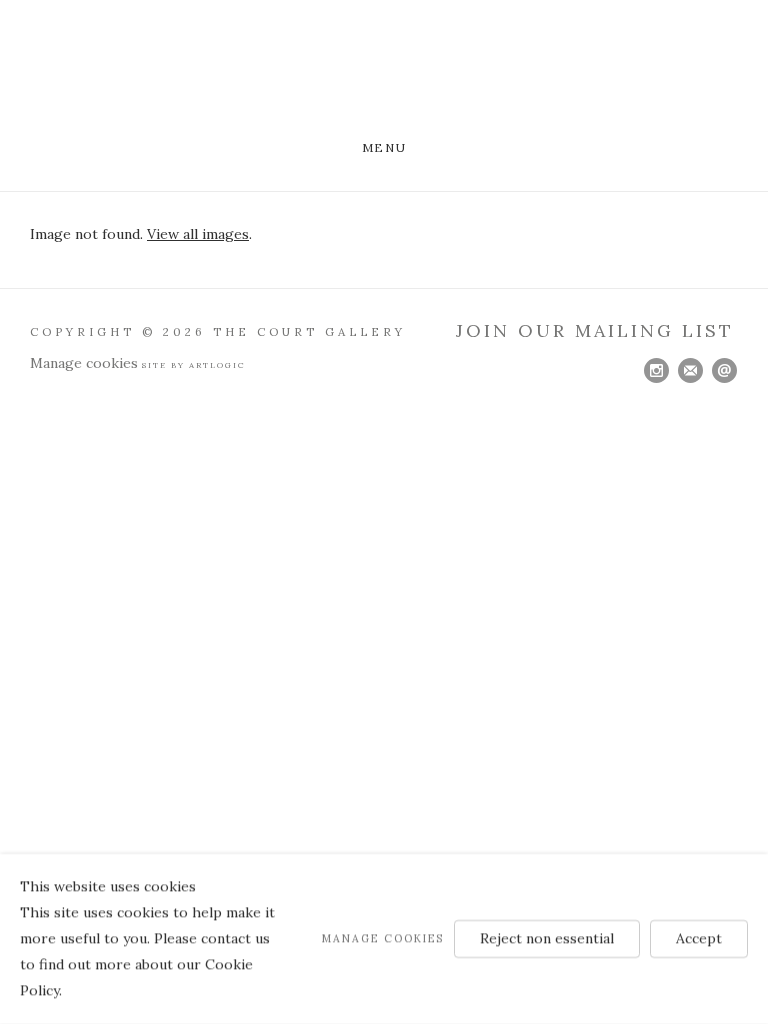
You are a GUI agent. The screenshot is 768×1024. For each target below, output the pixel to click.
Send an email (725, 371)
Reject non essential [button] (547, 938)
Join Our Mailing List (595, 330)
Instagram (657, 371)
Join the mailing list (691, 371)
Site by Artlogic (194, 365)
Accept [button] (699, 938)
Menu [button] (384, 147)
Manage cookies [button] (84, 363)
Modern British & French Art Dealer (384, 72)
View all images (198, 234)
